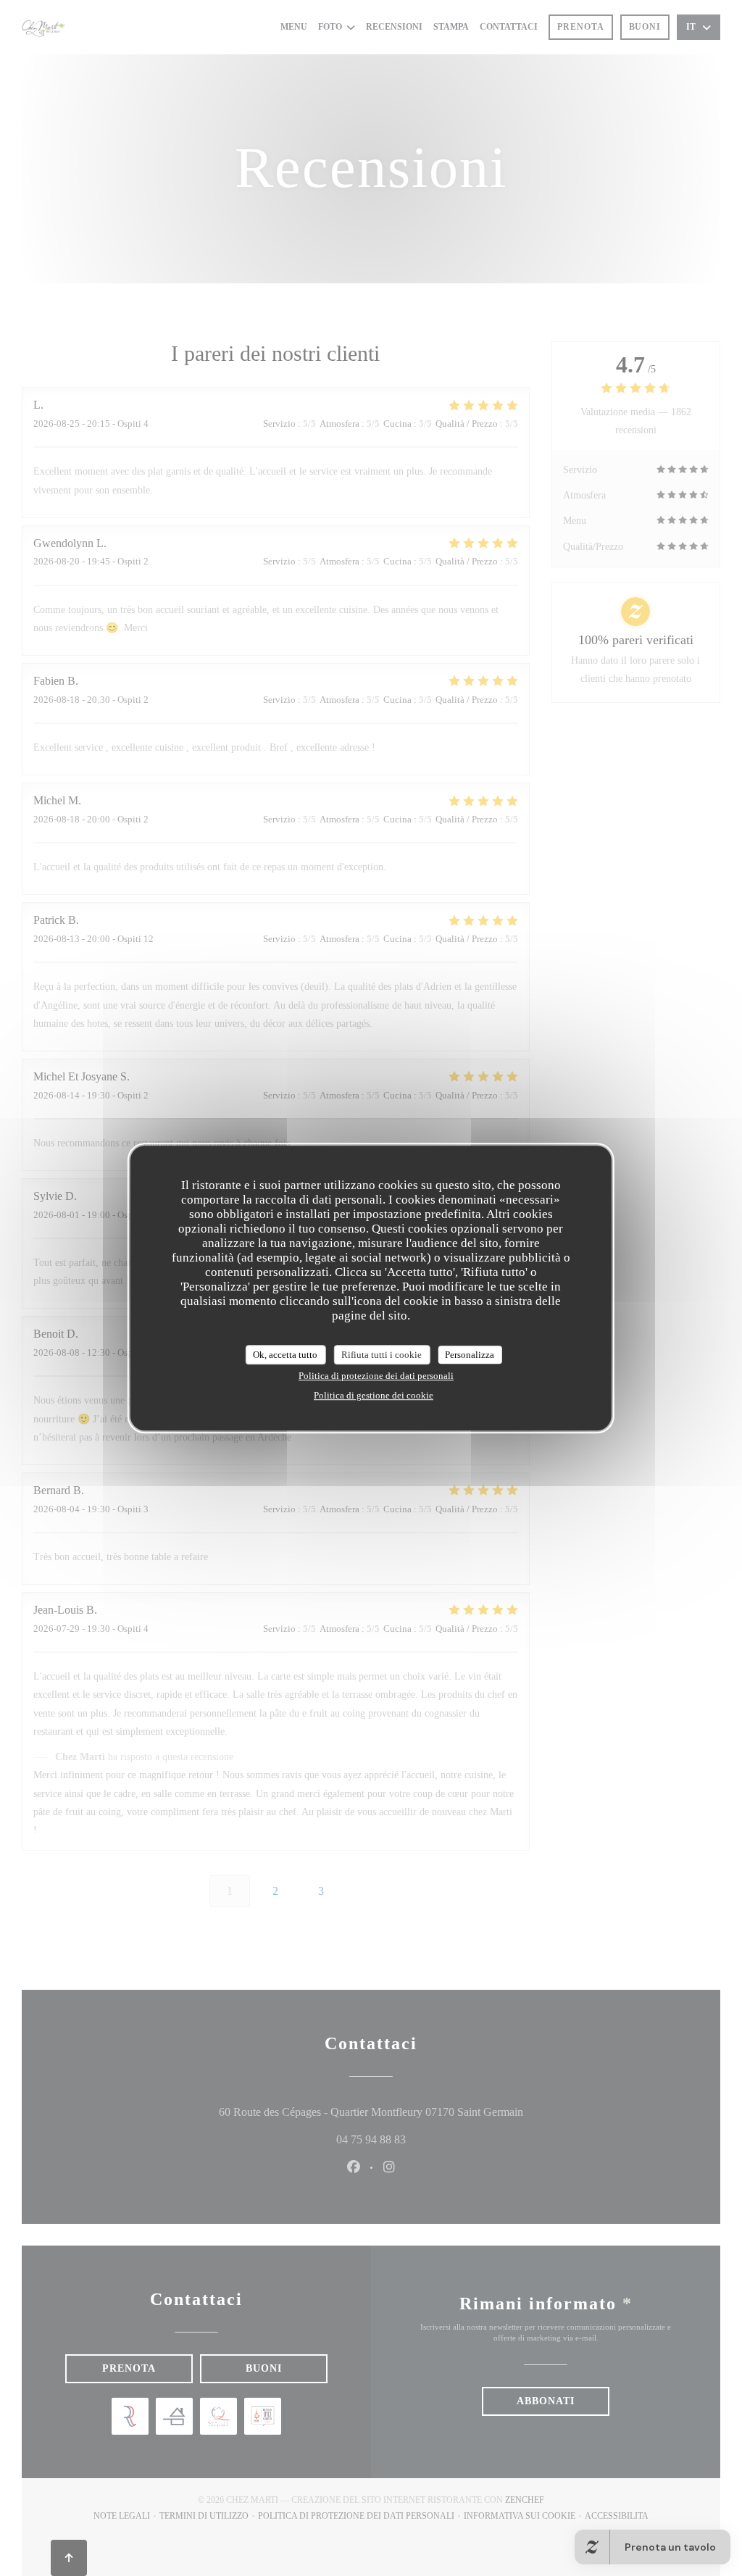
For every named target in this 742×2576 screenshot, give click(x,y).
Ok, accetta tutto (285, 1355)
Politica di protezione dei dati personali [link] (376, 1376)
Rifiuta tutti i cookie (382, 1355)
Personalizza (470, 1355)
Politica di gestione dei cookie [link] (374, 1395)
